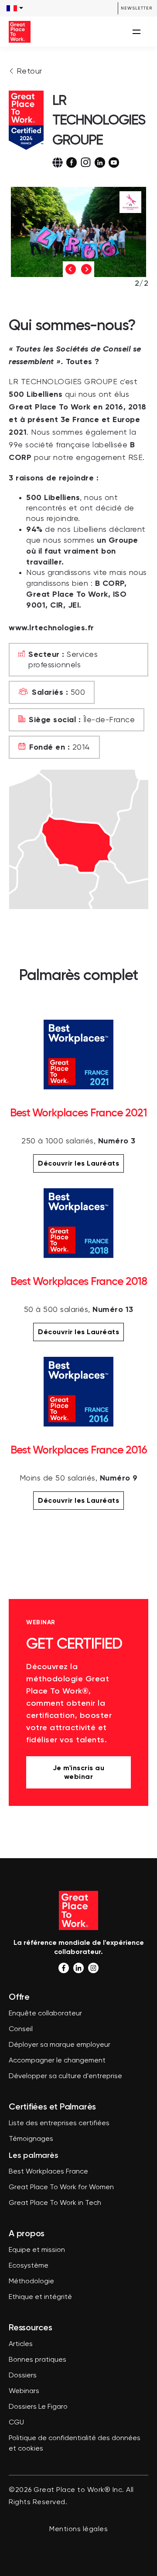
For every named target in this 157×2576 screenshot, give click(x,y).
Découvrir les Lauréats (78, 1163)
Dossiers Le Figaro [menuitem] (38, 2407)
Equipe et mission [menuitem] (37, 2250)
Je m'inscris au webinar (79, 1772)
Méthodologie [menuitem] (31, 2282)
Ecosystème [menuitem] (29, 2266)
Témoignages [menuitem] (31, 2139)
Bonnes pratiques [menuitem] (38, 2360)
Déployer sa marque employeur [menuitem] (60, 2045)
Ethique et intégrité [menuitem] (40, 2297)
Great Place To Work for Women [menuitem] (61, 2187)
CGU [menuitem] (16, 2423)
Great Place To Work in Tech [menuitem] (55, 2203)
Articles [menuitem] (21, 2344)
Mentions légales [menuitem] (78, 2529)
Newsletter (137, 8)
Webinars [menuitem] (24, 2391)
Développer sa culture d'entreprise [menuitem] (65, 2076)
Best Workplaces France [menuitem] (48, 2172)
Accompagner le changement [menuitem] (57, 2061)
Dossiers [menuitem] (23, 2376)
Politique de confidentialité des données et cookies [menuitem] (75, 2444)
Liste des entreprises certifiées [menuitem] (59, 2123)
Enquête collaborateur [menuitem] (45, 2014)
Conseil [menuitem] (21, 2029)
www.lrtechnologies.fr (51, 628)
